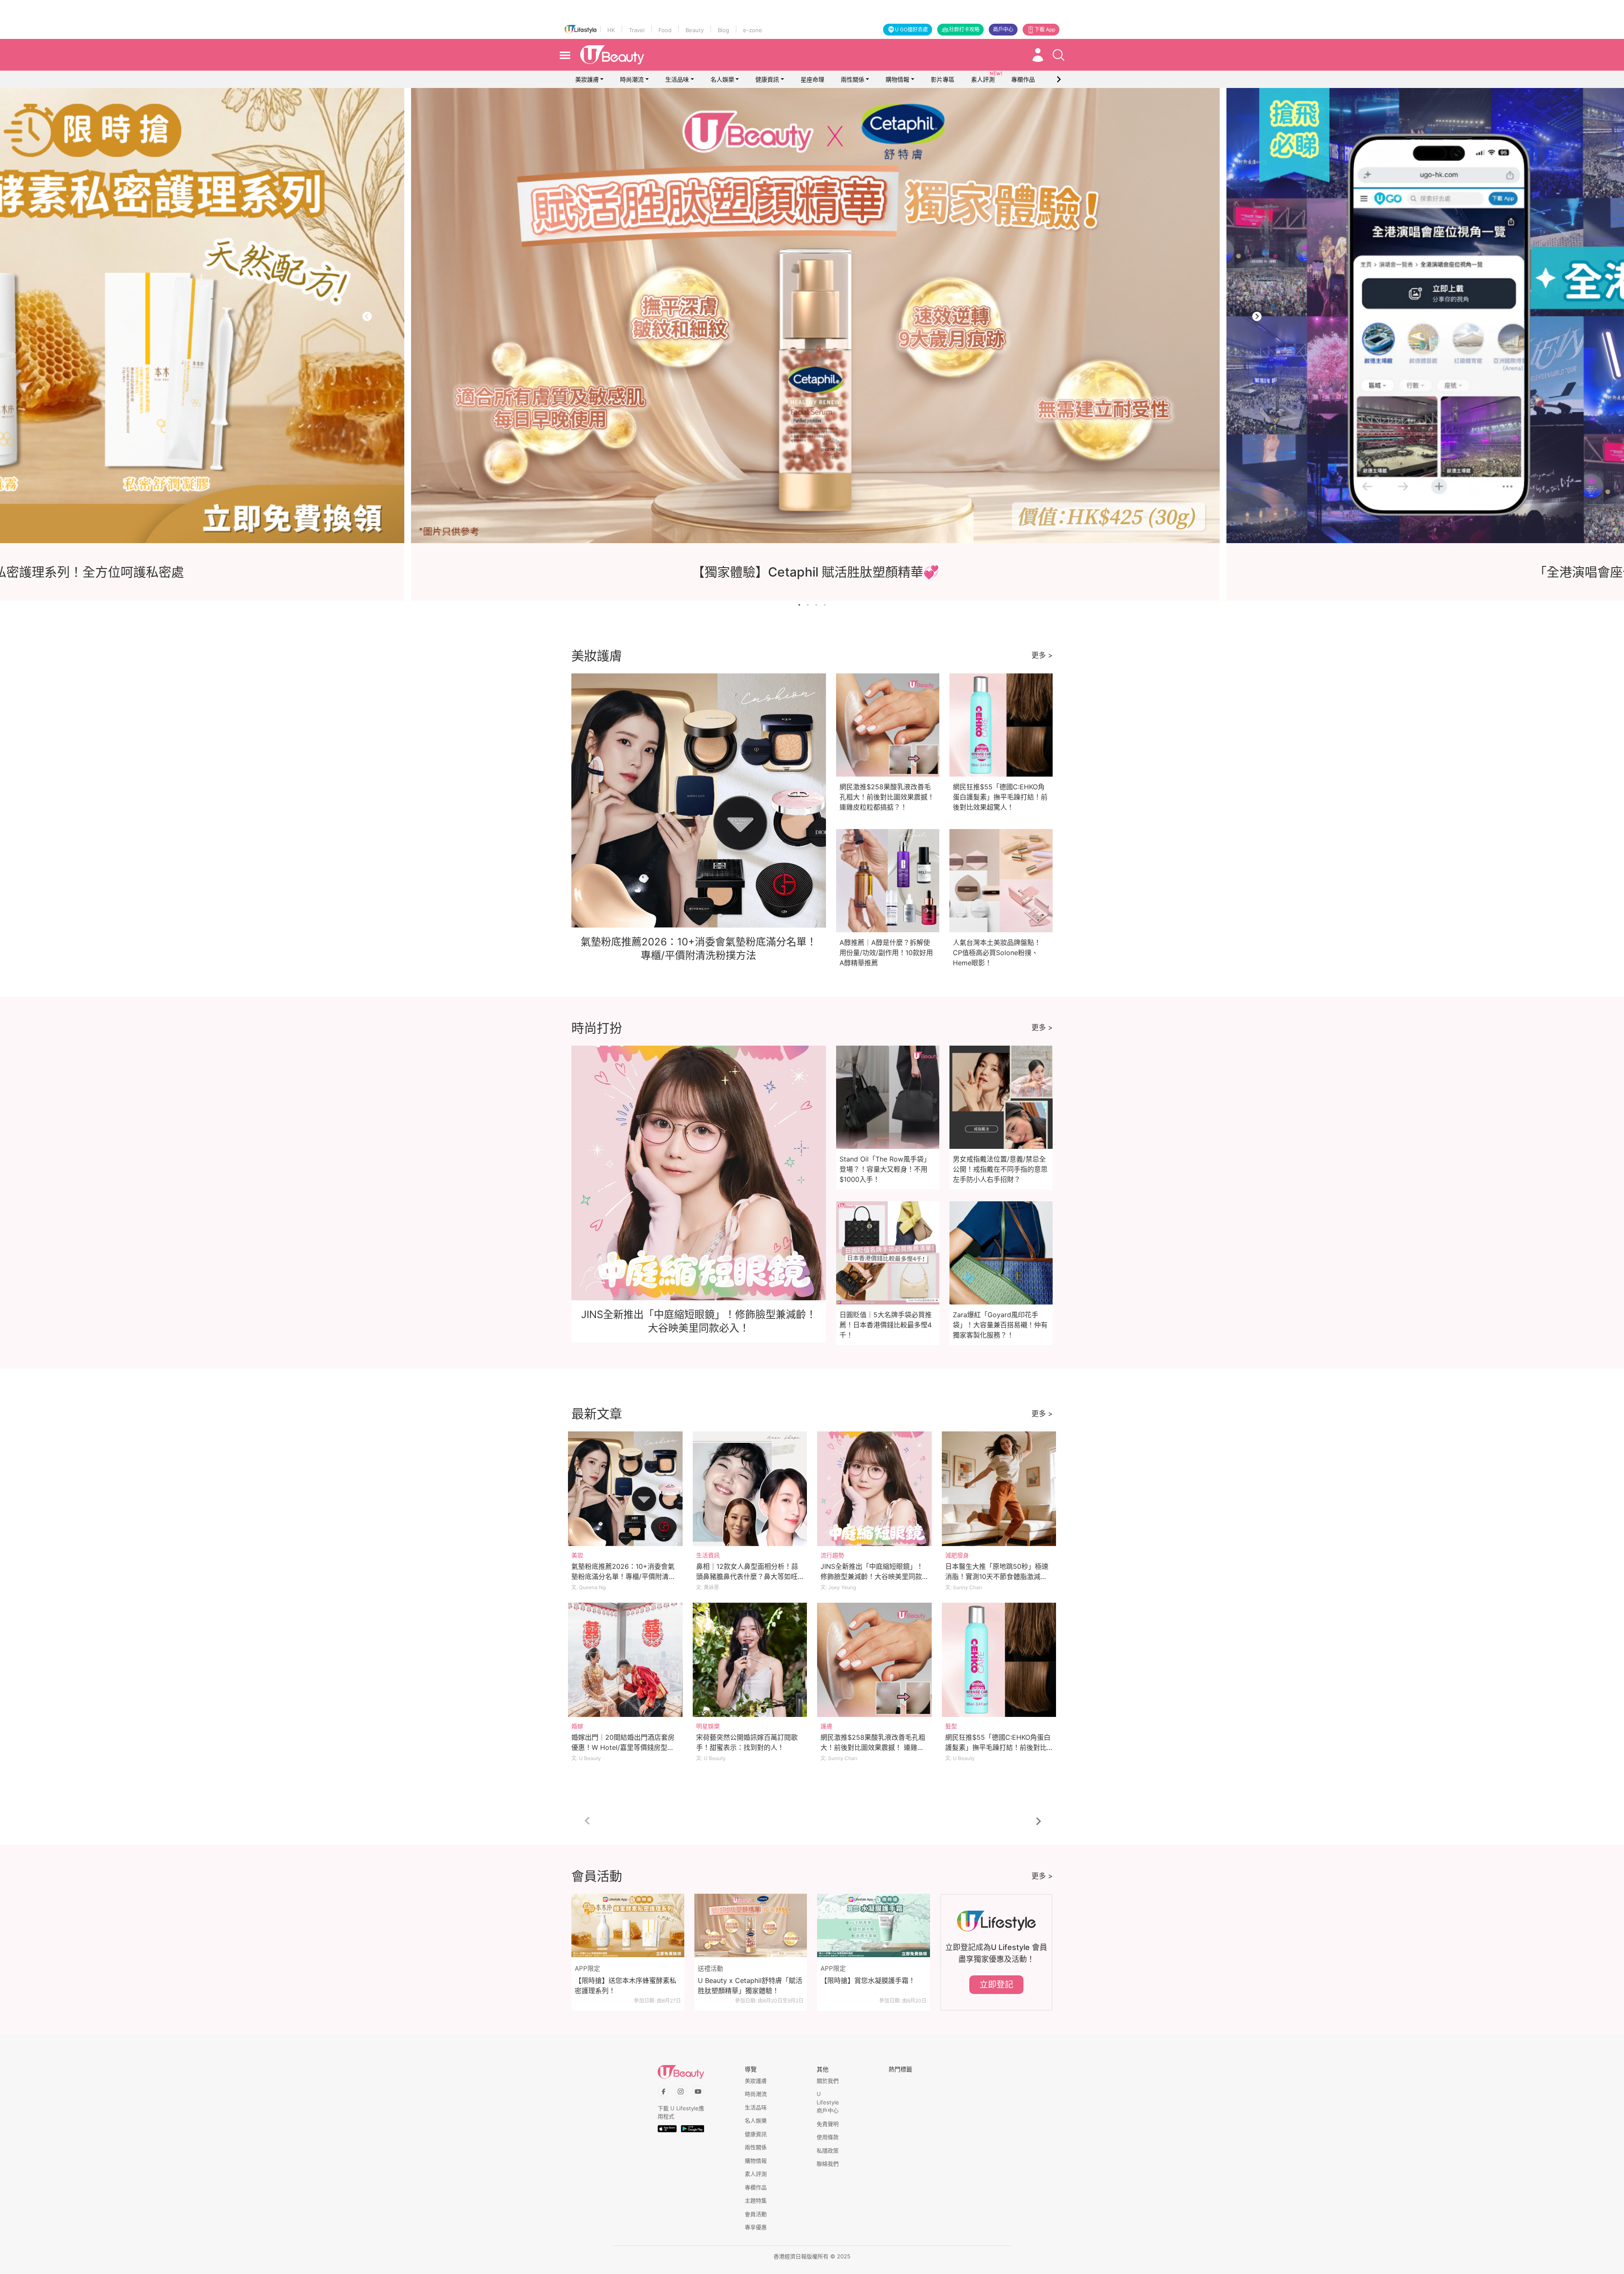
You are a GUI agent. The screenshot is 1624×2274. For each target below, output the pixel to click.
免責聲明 (828, 2124)
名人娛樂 (722, 79)
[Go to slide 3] (816, 605)
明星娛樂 (708, 1726)
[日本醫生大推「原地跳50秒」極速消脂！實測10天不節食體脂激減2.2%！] (999, 1489)
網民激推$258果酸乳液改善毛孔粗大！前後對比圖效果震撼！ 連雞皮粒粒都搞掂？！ (887, 797)
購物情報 (897, 79)
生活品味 (677, 79)
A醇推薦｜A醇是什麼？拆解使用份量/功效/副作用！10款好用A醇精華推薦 (886, 953)
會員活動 (756, 2214)
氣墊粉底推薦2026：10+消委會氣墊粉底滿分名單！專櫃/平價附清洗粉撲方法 (623, 1576)
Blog (723, 30)
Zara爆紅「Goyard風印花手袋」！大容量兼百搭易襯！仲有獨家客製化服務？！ (1000, 1325)
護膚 (826, 1726)
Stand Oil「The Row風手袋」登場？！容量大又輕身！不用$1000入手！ (885, 1169)
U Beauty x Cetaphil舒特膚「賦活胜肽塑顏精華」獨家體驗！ (750, 1986)
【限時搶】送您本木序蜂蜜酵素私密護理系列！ (625, 1986)
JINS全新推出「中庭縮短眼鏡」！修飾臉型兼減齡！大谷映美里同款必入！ (872, 1576)
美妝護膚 (587, 79)
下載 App (1045, 29)
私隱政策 (828, 2150)
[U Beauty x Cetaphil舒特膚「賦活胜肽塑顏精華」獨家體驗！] (751, 1925)
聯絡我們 (828, 2164)
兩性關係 (853, 79)
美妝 (577, 1555)
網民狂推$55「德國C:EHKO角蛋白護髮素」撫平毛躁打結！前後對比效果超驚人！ (1000, 797)
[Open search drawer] (1059, 55)
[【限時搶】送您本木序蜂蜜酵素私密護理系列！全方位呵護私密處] (826, 316)
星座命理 (812, 79)
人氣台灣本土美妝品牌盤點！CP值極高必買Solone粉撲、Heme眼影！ (997, 953)
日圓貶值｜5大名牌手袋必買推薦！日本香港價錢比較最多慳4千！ (886, 1325)
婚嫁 (577, 1726)
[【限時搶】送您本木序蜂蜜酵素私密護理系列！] (628, 1925)
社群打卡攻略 (964, 29)
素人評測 (756, 2174)
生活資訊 (708, 1555)
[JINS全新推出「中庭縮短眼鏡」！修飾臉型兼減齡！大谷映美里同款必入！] (874, 1489)
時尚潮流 (632, 79)
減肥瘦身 (957, 1555)
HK (611, 30)
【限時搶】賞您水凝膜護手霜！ (868, 1980)
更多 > (1042, 655)
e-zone (753, 30)
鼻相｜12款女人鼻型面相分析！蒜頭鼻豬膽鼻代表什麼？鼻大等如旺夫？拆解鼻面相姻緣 (747, 1576)
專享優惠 (756, 2227)
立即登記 (996, 1985)
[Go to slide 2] (808, 605)
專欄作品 (756, 2187)
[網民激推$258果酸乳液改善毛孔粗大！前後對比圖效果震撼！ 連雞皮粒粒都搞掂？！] (874, 1660)
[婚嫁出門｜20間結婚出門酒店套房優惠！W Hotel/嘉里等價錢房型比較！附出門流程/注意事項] (625, 1660)
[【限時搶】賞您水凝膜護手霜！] (874, 1925)
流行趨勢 (832, 1555)
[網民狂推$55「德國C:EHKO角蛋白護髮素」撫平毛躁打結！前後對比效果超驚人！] (999, 1660)
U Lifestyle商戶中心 (828, 2102)
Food (665, 30)
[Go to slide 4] (825, 605)
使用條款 (828, 2137)
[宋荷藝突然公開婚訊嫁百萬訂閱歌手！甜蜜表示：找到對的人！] (750, 1660)
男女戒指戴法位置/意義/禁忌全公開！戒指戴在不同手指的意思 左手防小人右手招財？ (1000, 1169)
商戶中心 (1003, 29)
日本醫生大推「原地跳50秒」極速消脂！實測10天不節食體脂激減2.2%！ (997, 1576)
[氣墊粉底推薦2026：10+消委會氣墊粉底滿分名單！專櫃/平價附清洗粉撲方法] (625, 1489)
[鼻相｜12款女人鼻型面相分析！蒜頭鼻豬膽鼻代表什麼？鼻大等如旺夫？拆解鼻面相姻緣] (750, 1489)
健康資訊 (767, 79)
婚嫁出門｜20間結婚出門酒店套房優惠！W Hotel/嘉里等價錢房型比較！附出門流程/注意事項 (623, 1747)
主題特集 (756, 2200)
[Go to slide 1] (799, 605)
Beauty (695, 30)
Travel (637, 30)
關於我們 (828, 2081)
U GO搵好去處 (911, 29)
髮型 (951, 1726)
